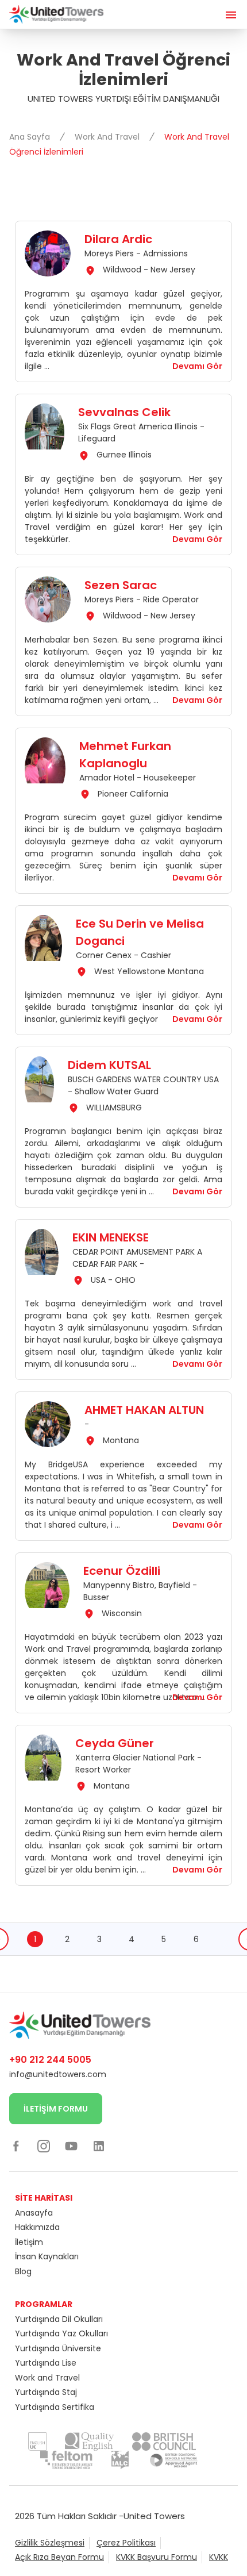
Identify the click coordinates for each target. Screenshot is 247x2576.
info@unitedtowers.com (58, 2074)
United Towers (154, 2516)
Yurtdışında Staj (46, 2392)
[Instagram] (44, 2146)
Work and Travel (47, 2378)
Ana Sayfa (31, 137)
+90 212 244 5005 (50, 2060)
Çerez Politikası (126, 2543)
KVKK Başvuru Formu (157, 2557)
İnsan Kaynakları (47, 2256)
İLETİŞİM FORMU (56, 2109)
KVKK (219, 2557)
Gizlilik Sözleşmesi (50, 2543)
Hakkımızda (37, 2227)
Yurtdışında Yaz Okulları (61, 2333)
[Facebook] (16, 2146)
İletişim (29, 2242)
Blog (23, 2271)
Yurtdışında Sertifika (55, 2407)
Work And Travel (108, 137)
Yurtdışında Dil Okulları (59, 2319)
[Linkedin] (99, 2146)
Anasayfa (34, 2213)
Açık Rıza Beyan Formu (59, 2557)
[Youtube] (71, 2146)
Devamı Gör (197, 366)
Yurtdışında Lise (46, 2363)
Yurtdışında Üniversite (58, 2348)
